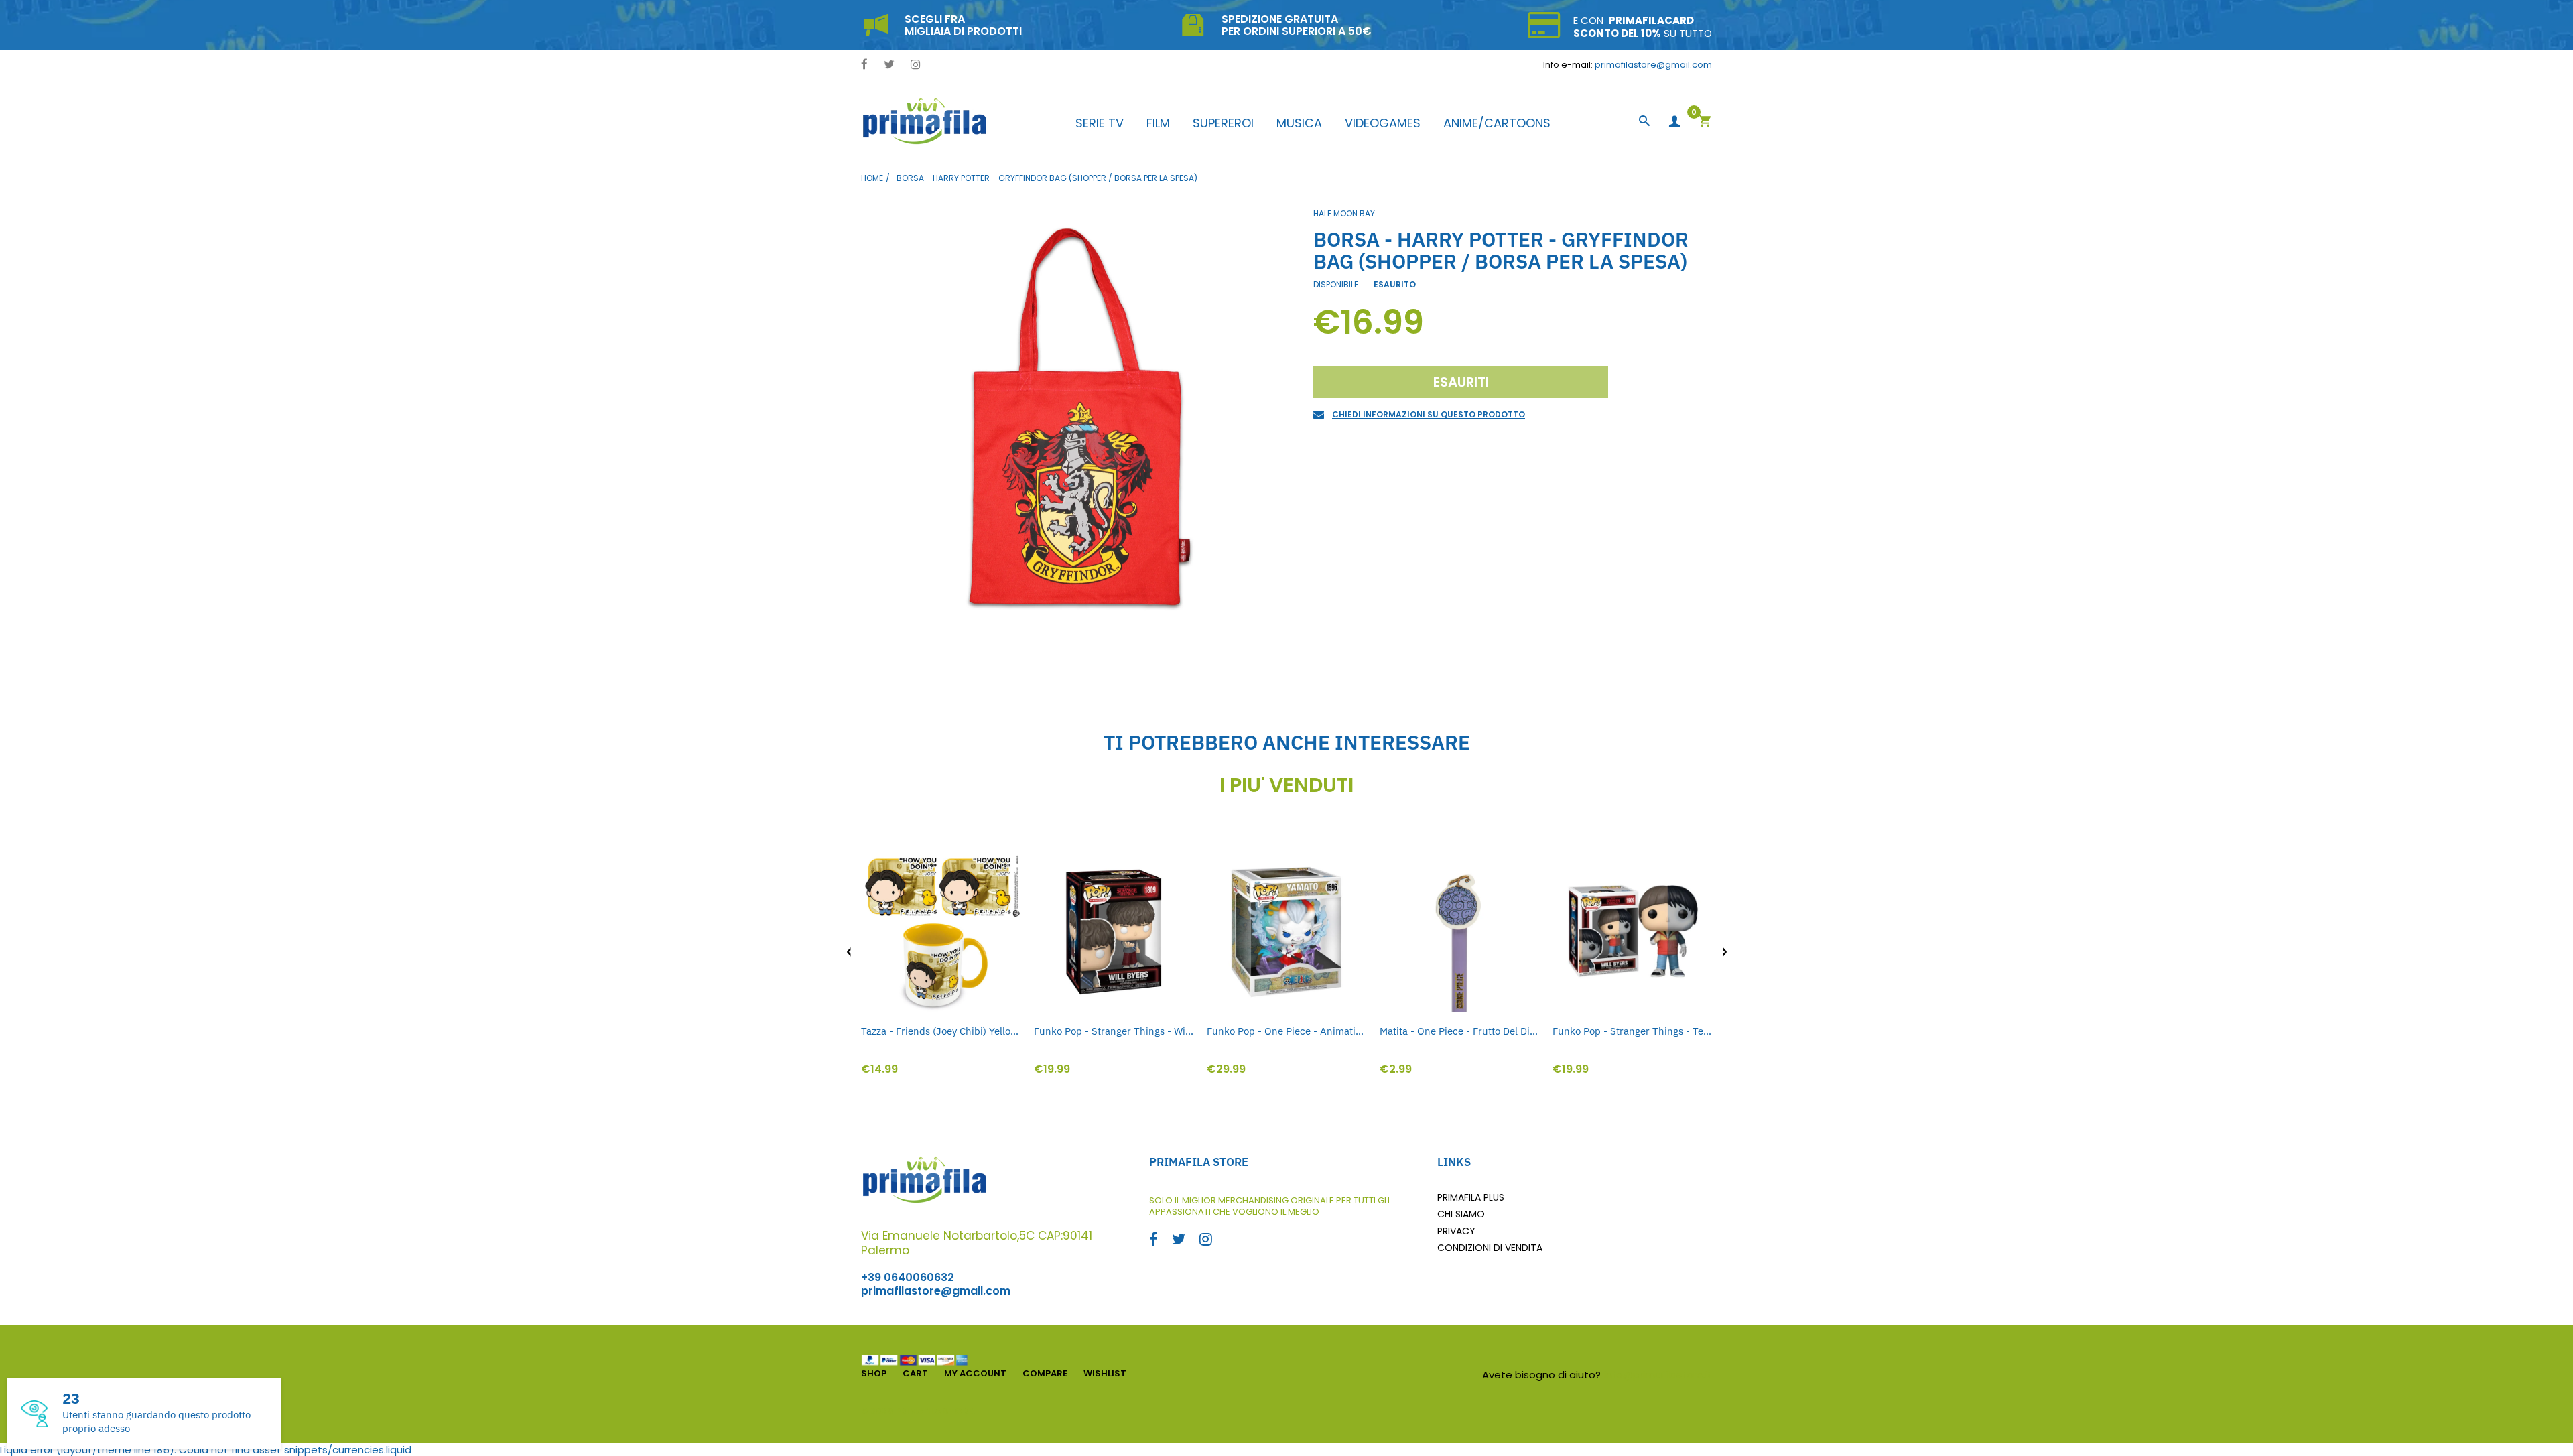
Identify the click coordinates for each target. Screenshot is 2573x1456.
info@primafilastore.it (1658, 1375)
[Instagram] (916, 65)
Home (872, 178)
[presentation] (849, 952)
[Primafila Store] (925, 121)
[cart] (1705, 122)
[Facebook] (864, 65)
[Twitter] (889, 65)
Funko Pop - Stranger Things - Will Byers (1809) (1114, 1031)
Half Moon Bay (1344, 213)
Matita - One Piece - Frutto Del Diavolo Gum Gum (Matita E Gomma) (1459, 1031)
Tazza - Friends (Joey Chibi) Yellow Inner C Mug (941, 1031)
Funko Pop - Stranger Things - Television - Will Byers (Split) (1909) (1632, 1031)
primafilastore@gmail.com (1653, 65)
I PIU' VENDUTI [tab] (1286, 785)
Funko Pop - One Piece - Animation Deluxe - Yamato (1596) (1286, 1031)
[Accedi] (1674, 122)
